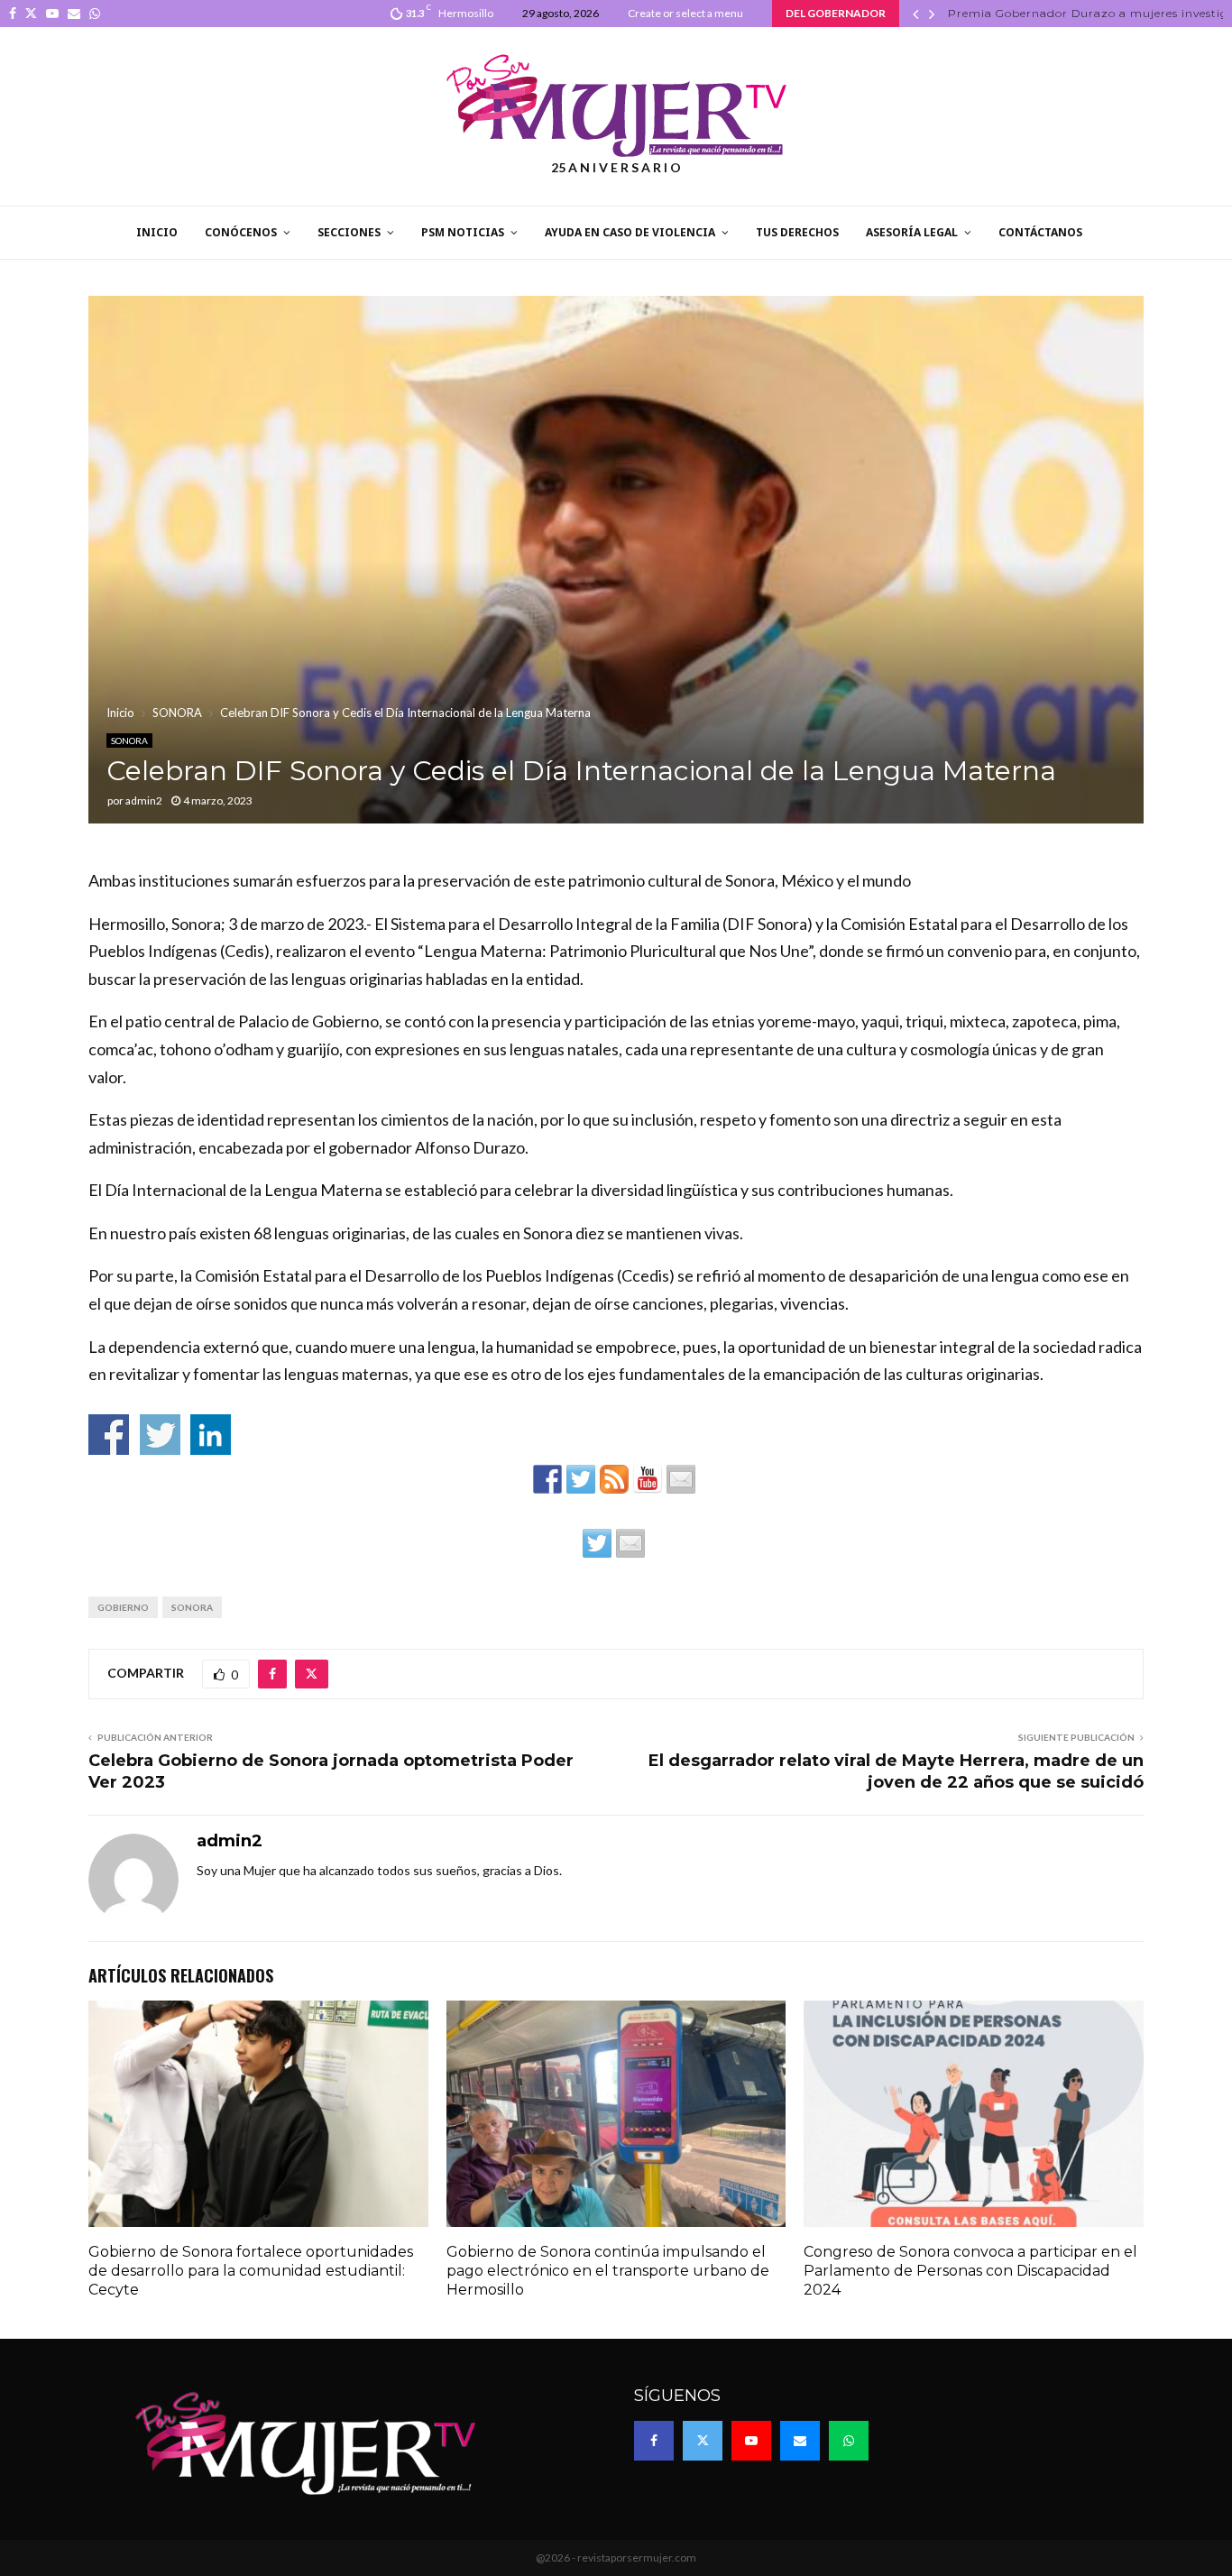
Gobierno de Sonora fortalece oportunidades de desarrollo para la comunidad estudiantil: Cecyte (251, 2271)
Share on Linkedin (211, 1435)
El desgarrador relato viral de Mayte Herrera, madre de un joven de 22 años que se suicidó (896, 1771)
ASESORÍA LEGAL (912, 232)
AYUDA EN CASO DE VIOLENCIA (630, 232)
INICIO (157, 232)
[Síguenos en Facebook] (547, 1479)
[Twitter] (703, 2441)
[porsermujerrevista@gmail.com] (681, 1479)
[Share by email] (630, 1543)
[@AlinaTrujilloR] (597, 1543)
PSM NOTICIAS (463, 232)
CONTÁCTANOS (1040, 232)
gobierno (123, 1607)
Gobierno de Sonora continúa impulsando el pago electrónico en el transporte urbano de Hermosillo (608, 2271)
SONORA (129, 741)
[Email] (800, 2441)
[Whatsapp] (849, 2441)
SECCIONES (349, 232)
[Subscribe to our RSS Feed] (614, 1479)
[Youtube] (751, 2441)
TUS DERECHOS (797, 232)
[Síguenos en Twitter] (581, 1479)
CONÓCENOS (241, 232)
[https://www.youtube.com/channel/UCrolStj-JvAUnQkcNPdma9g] (648, 1479)
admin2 (144, 800)
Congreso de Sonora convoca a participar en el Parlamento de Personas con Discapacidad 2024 (970, 2271)
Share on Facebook (109, 1435)
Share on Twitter (160, 1435)
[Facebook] (654, 2441)
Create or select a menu (685, 13)
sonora (192, 1607)
